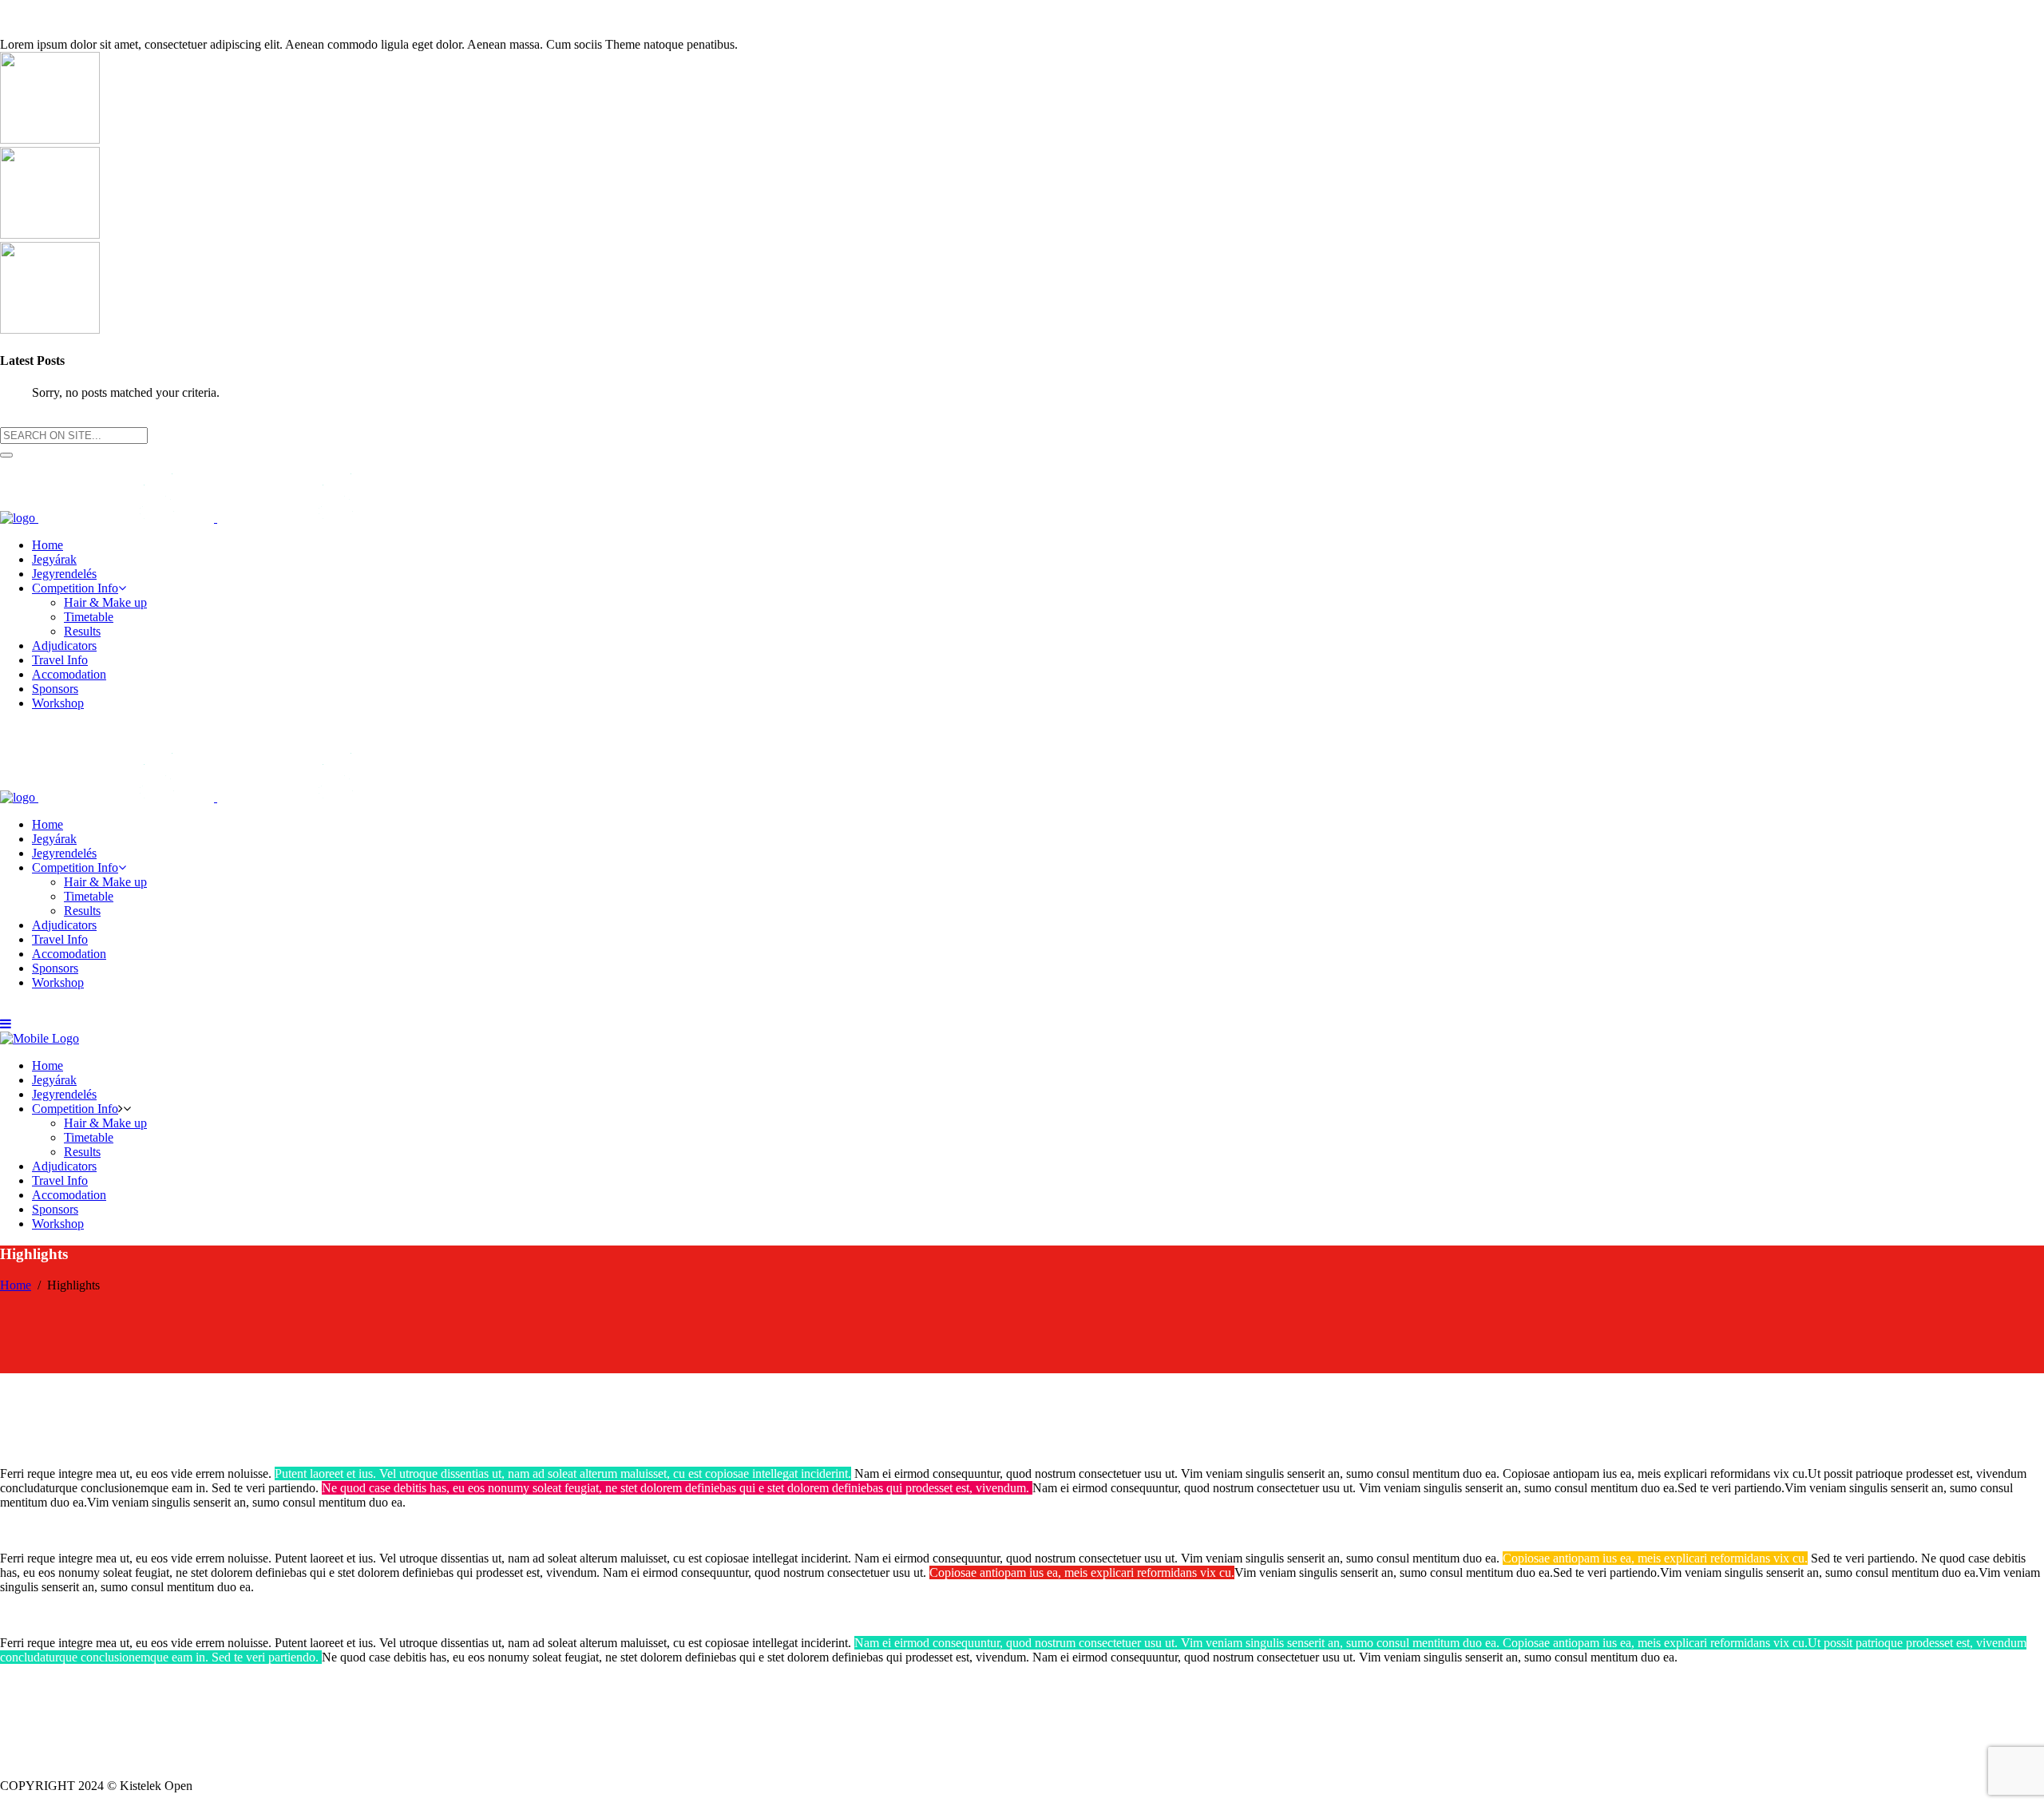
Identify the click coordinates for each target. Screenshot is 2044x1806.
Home (16, 1285)
